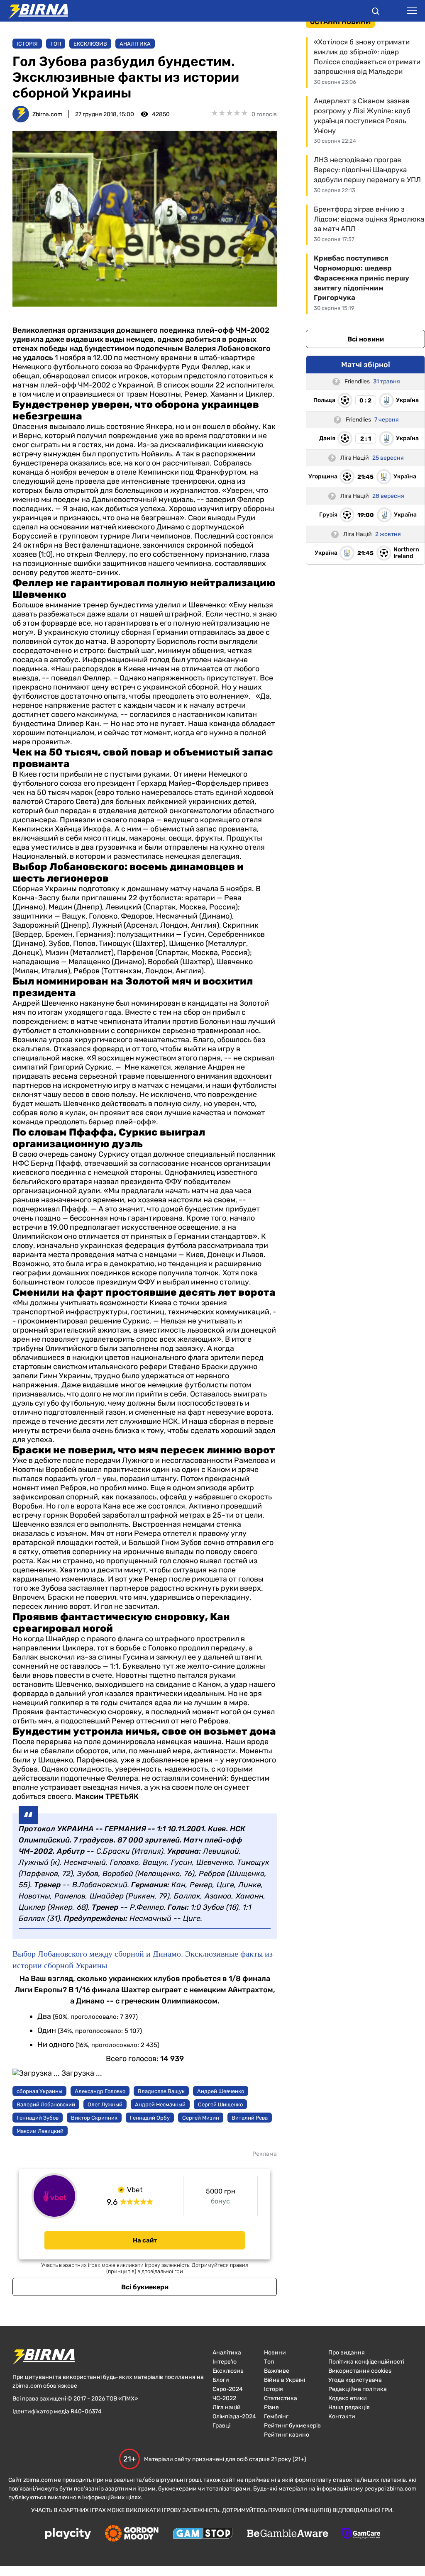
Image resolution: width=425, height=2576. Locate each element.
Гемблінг (276, 2416)
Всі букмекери (145, 2287)
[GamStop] (203, 2534)
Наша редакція (349, 2407)
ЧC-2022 (224, 2398)
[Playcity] (68, 2534)
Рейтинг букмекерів (292, 2426)
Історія (27, 44)
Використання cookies (360, 2371)
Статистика (281, 2398)
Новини (275, 2353)
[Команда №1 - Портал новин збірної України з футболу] (34, 11)
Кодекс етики (348, 2398)
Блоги (221, 2380)
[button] (376, 12)
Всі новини (366, 339)
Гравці (221, 2426)
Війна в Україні (285, 2380)
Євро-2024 (228, 2389)
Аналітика (135, 44)
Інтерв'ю (225, 2362)
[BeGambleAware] (288, 2534)
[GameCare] (361, 2534)
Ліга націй (227, 2407)
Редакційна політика (358, 2389)
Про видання (347, 2353)
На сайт (145, 2240)
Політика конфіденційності (366, 2362)
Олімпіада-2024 (234, 2416)
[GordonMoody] (132, 2534)
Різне (271, 2407)
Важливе (277, 2371)
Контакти (342, 2416)
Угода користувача (355, 2380)
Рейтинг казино (287, 2435)
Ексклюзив (90, 44)
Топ (56, 44)
